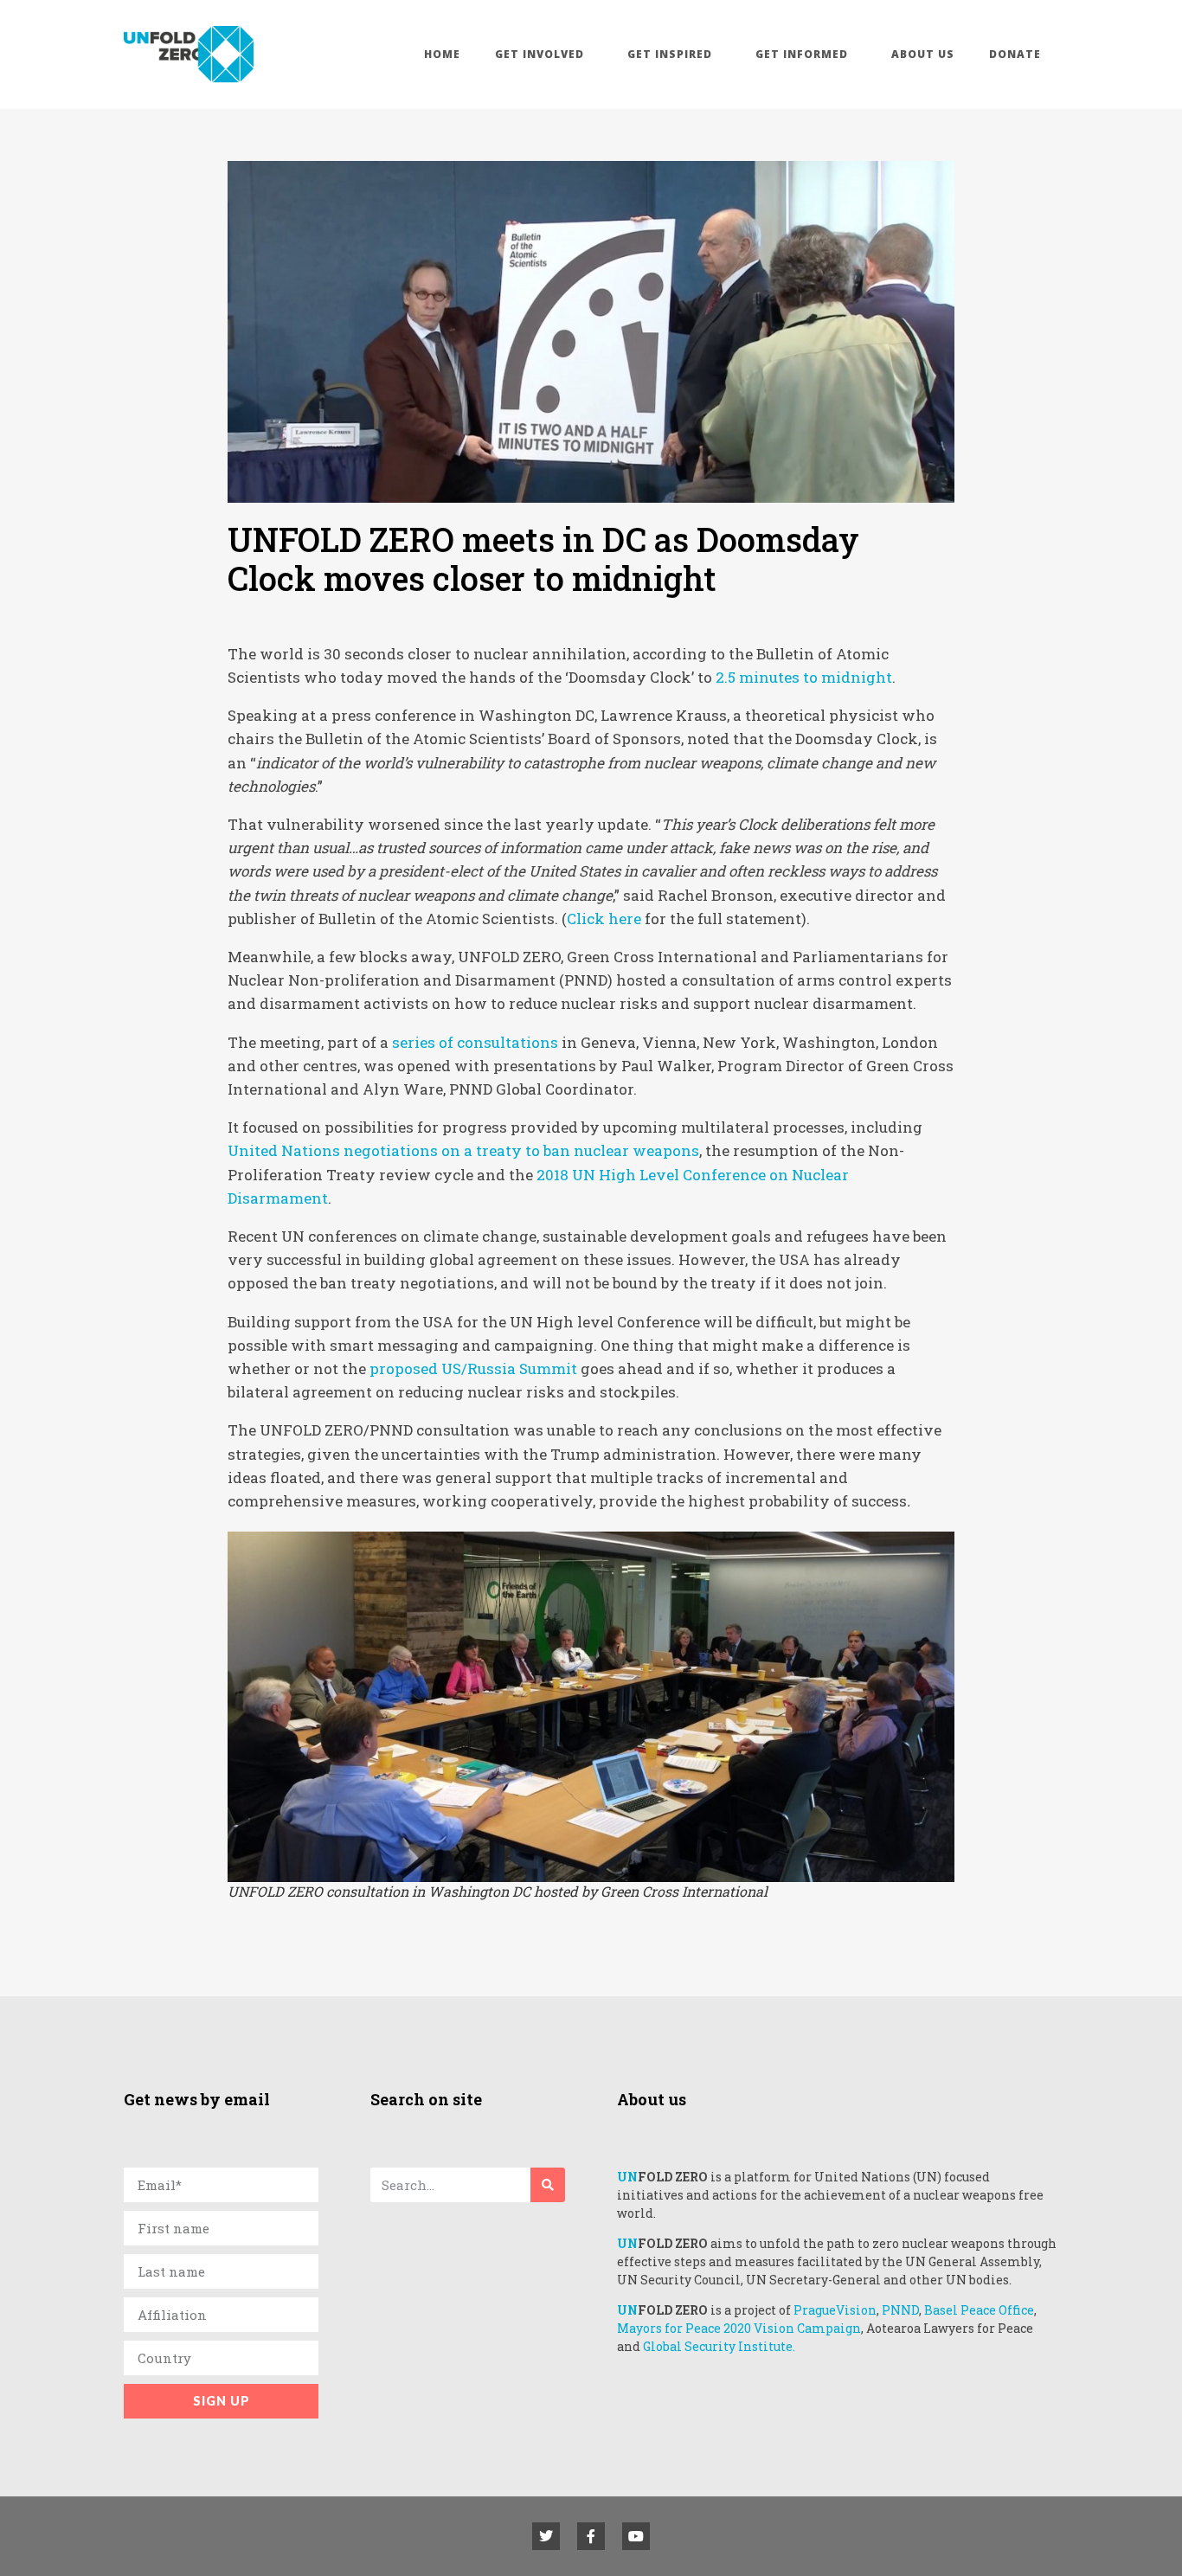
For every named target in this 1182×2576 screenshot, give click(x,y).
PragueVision (835, 2310)
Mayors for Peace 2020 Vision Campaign (739, 2328)
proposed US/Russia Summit (473, 1368)
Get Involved (540, 54)
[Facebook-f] (591, 2536)
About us (923, 54)
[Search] (548, 2185)
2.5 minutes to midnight (804, 677)
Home (442, 54)
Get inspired (670, 54)
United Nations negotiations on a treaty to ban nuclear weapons (463, 1150)
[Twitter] (546, 2536)
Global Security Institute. (719, 2346)
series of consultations (475, 1042)
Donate (1015, 54)
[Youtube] (636, 2536)
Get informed (802, 54)
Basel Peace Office (979, 2310)
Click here (604, 919)
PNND (900, 2310)
